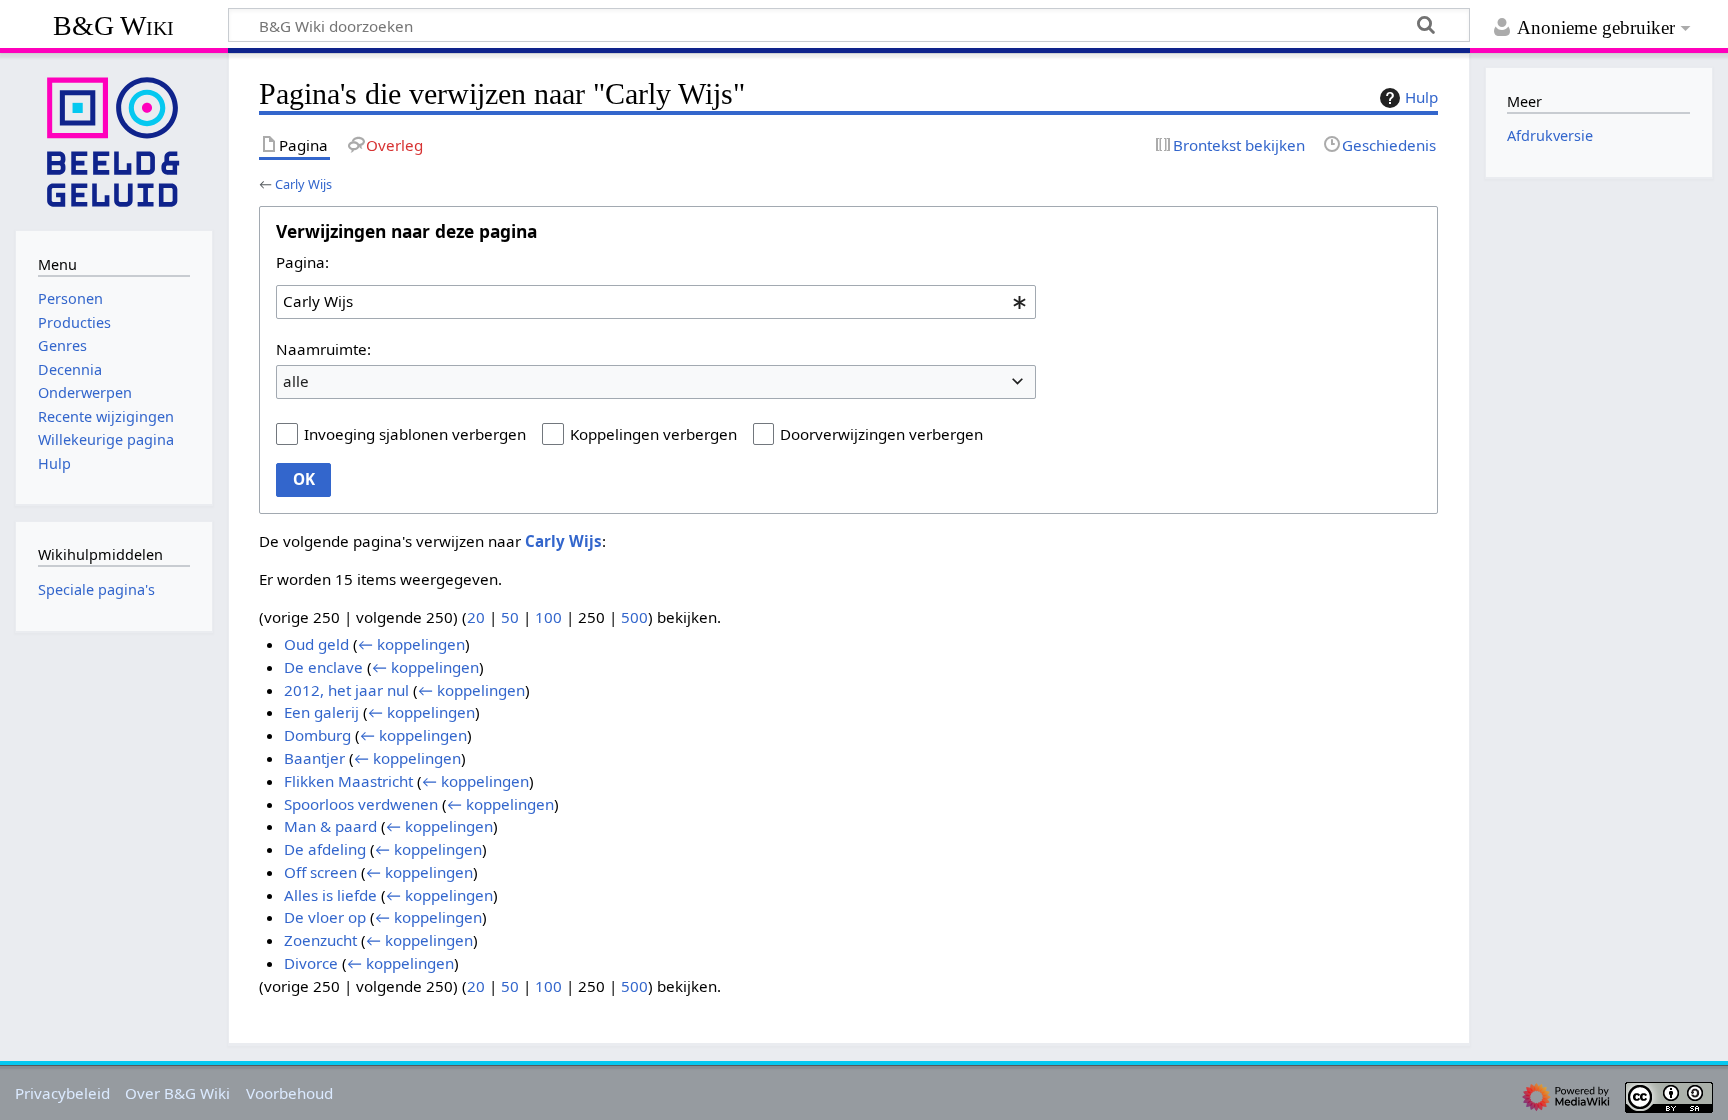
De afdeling (325, 849)
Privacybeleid (62, 1093)
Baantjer (314, 758)
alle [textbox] (296, 381)
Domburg (317, 735)
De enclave (323, 667)
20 (476, 617)
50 (510, 617)
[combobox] (656, 302)
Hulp (1421, 97)
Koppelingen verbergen (653, 434)
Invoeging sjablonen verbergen (415, 434)
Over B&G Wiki (177, 1093)
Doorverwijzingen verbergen (881, 434)
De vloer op (325, 917)
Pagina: (302, 262)
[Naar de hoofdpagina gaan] (114, 140)
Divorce (311, 963)
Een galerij (321, 712)
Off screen (320, 872)
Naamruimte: (323, 349)
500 (634, 617)
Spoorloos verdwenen (361, 804)
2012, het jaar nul (346, 690)
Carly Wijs (303, 184)
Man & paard (330, 826)
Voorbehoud (289, 1093)
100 (548, 617)
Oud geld (316, 644)
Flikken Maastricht (348, 781)
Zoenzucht (320, 940)
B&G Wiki (113, 25)
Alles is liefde (330, 895)
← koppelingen (411, 644)
